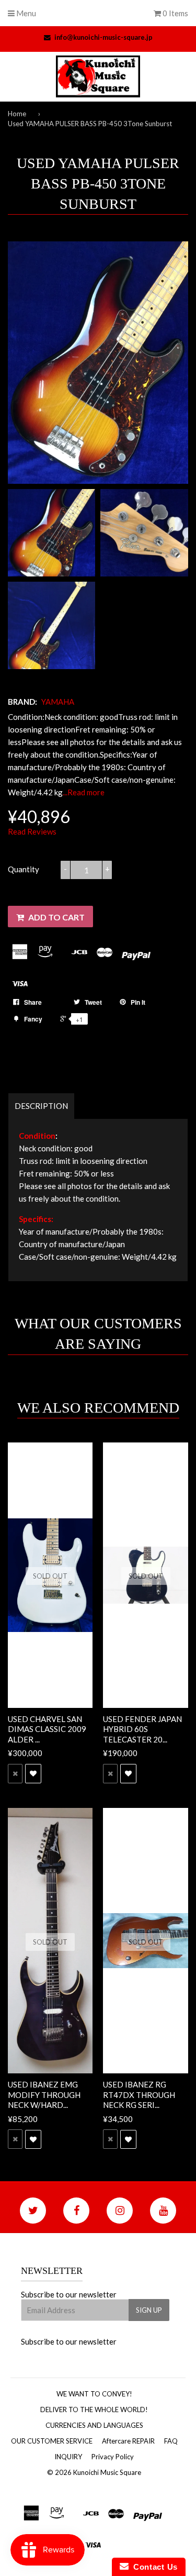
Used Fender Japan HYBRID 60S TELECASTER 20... (142, 1729)
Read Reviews (32, 831)
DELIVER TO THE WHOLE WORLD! (94, 2410)
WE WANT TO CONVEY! (94, 2394)
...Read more (84, 792)
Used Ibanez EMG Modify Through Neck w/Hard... (44, 2095)
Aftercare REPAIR (128, 2441)
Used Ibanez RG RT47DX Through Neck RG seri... (139, 2095)
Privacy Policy (113, 2457)
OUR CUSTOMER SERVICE (52, 2441)
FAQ (171, 2441)
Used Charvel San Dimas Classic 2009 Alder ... (47, 1729)
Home (17, 114)
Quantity (24, 869)
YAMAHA (58, 702)
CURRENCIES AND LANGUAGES (94, 2425)
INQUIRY (68, 2457)
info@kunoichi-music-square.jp (103, 37)
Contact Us (153, 2567)
